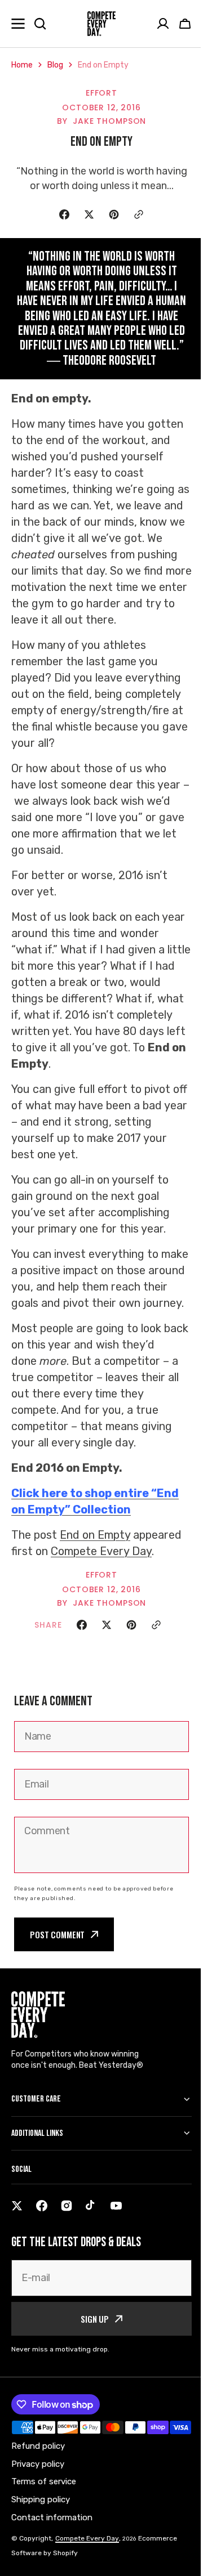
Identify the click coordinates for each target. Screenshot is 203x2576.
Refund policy (38, 2493)
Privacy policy (38, 2511)
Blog (55, 65)
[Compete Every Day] (101, 24)
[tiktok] (91, 2238)
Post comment (57, 1934)
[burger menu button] (18, 24)
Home (22, 65)
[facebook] (42, 2238)
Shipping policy (41, 2547)
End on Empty (95, 1535)
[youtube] (116, 2238)
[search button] (40, 24)
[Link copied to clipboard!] (139, 214)
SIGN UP (91, 2351)
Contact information (52, 2565)
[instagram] (67, 2238)
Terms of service (44, 2529)
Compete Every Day (101, 1551)
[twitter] (17, 2238)
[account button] (163, 24)
